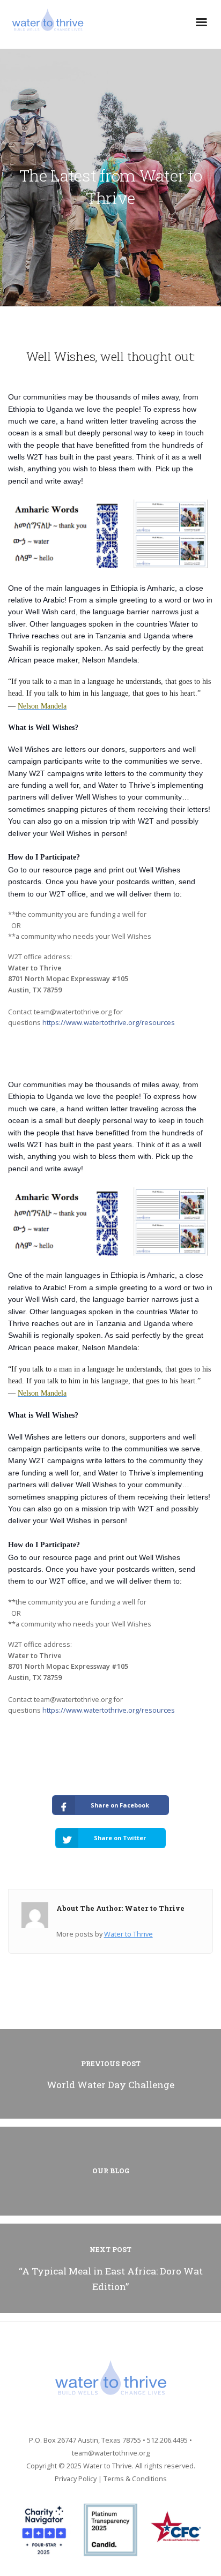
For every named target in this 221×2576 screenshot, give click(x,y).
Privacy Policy (76, 2479)
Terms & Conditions (135, 2479)
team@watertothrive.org (111, 2453)
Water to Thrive (128, 1934)
